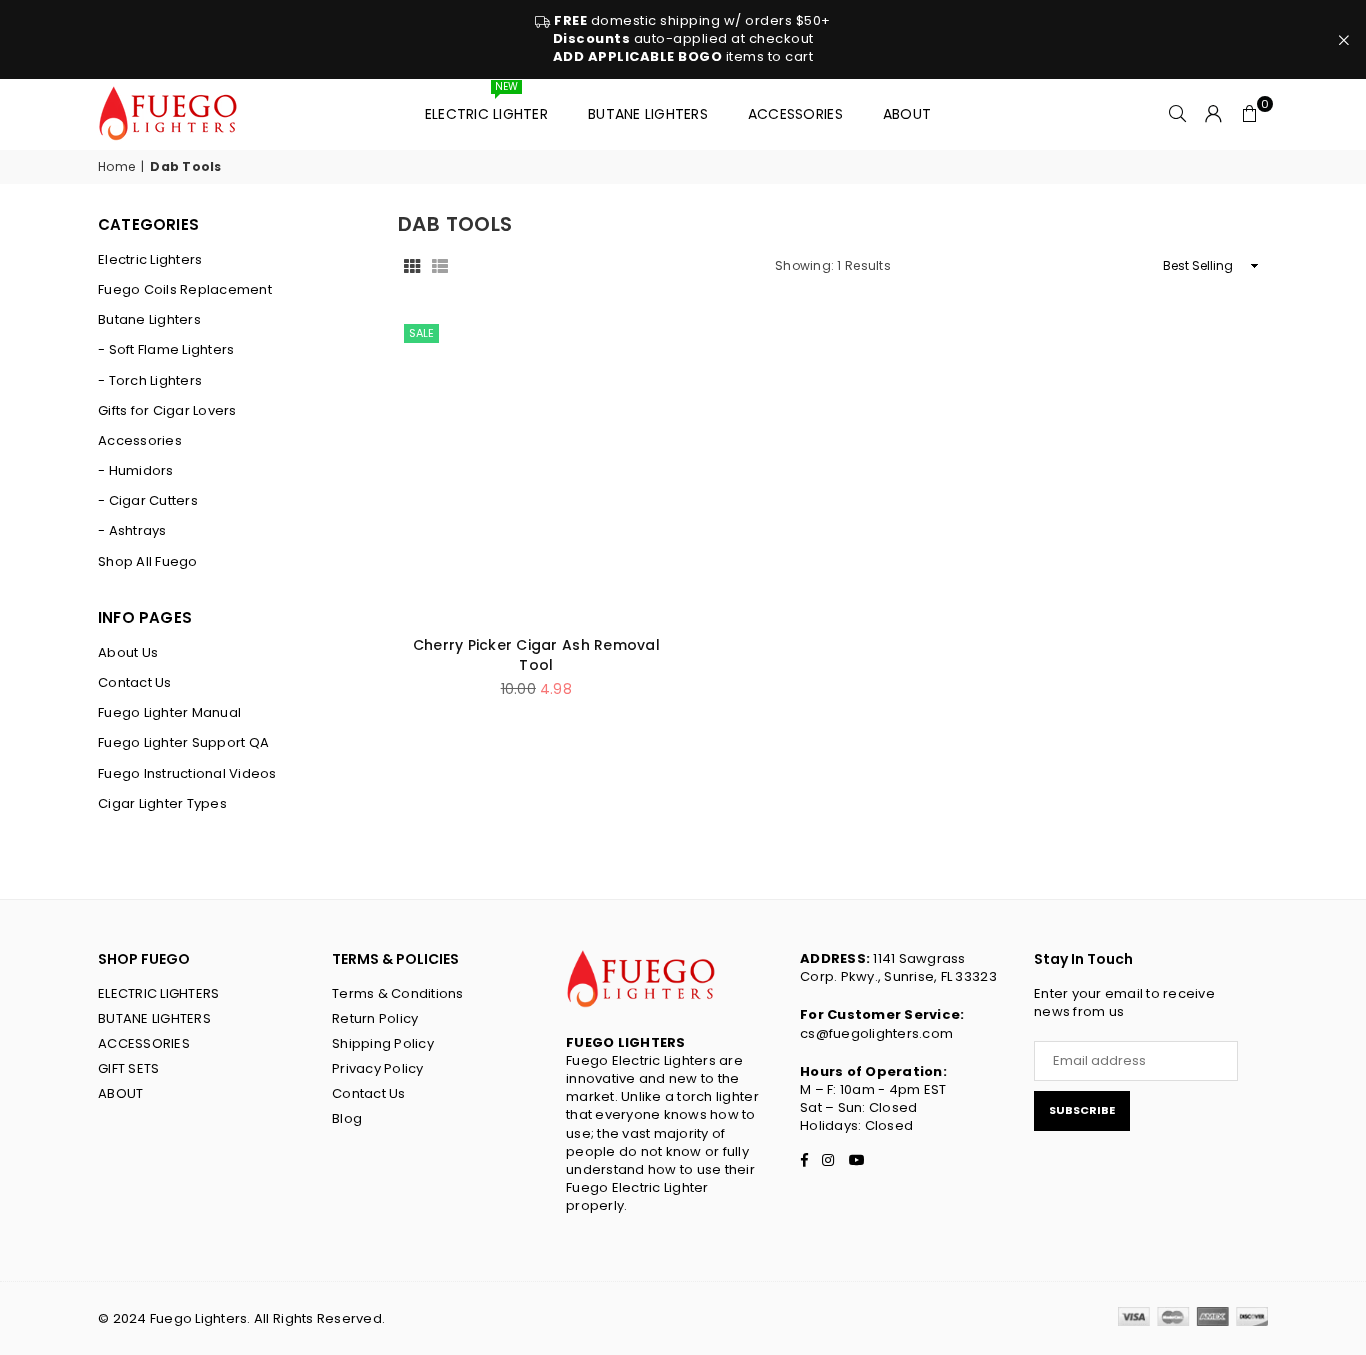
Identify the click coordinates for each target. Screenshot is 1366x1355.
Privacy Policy (378, 1068)
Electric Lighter (486, 105)
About (907, 114)
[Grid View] (412, 266)
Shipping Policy (383, 1043)
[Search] (1178, 114)
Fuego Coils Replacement (185, 290)
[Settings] (1214, 114)
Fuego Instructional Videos (187, 774)
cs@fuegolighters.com (876, 1033)
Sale (421, 333)
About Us (128, 653)
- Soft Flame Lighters (166, 350)
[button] (1250, 114)
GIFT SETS (128, 1068)
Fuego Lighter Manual (169, 713)
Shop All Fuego (148, 562)
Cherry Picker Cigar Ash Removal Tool (536, 655)
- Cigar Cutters (148, 501)
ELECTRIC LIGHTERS (158, 993)
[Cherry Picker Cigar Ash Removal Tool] (536, 470)
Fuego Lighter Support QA (183, 743)
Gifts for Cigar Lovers (167, 411)
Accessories (795, 114)
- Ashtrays (132, 531)
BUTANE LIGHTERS (154, 1018)
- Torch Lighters (150, 381)
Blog (347, 1118)
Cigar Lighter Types (162, 804)
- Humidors (136, 471)
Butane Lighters (648, 114)
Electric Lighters (150, 260)
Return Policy (375, 1018)
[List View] (440, 266)
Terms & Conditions (398, 993)
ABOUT (120, 1093)
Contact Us (135, 683)
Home (116, 167)
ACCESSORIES (144, 1043)
